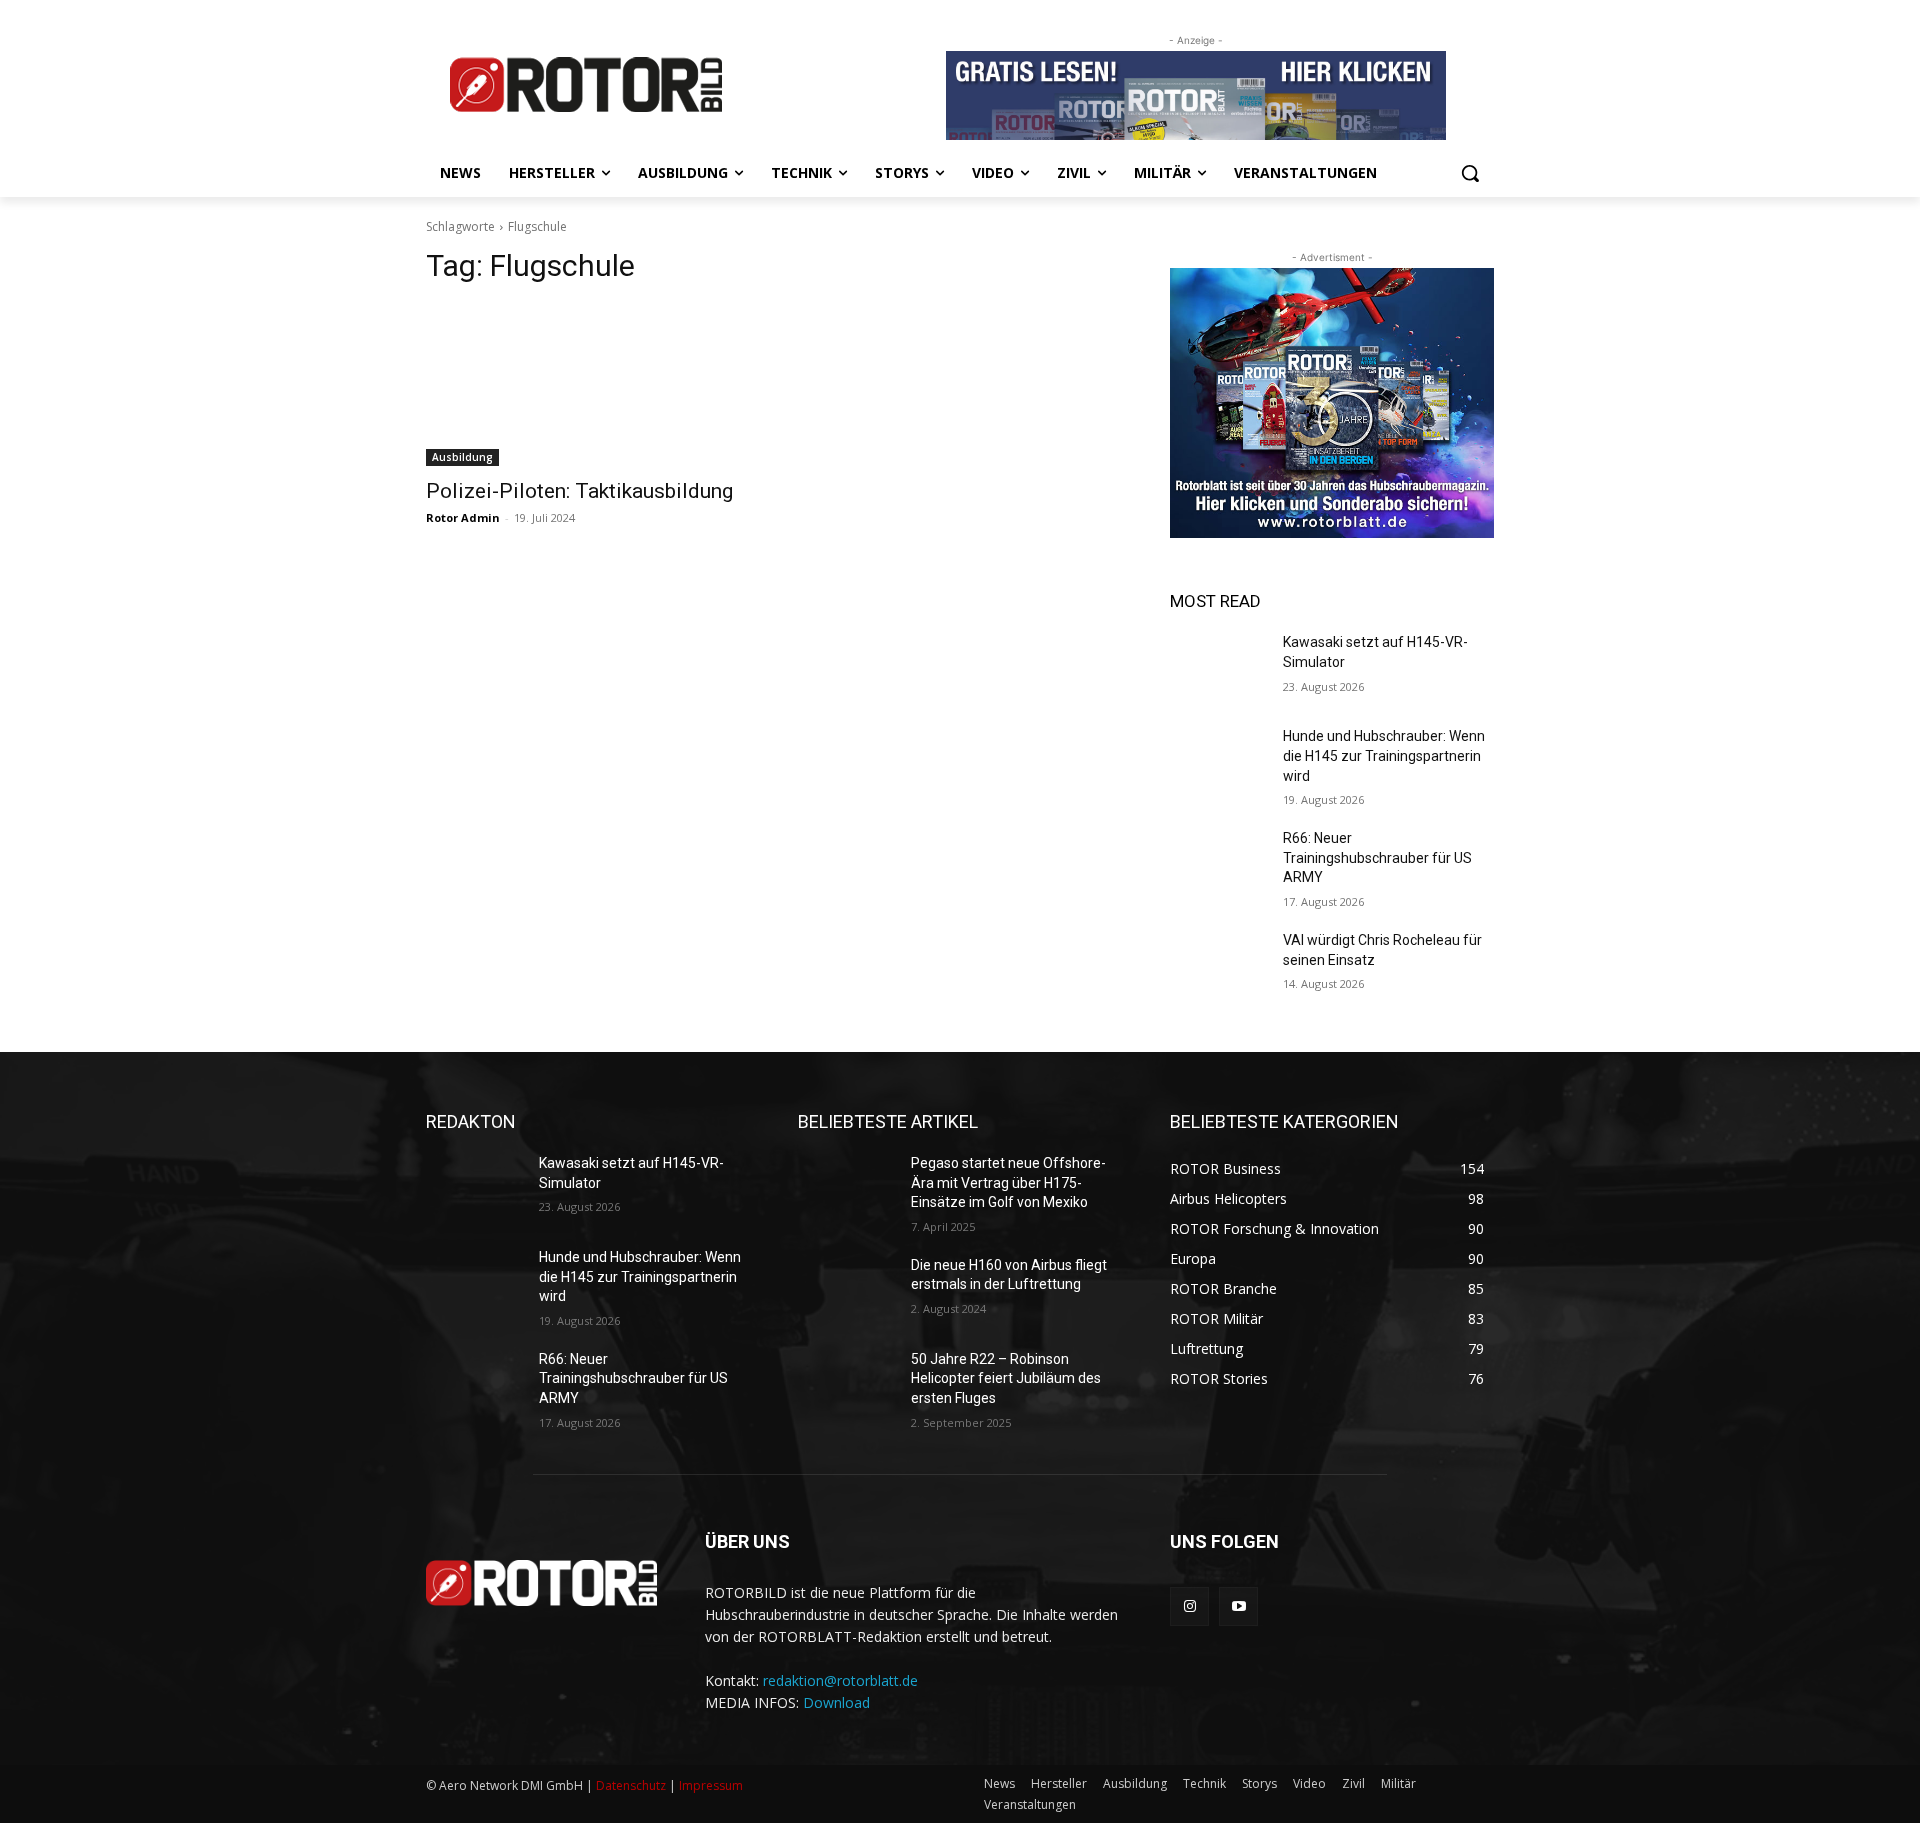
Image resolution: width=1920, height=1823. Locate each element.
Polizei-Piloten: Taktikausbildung (579, 491)
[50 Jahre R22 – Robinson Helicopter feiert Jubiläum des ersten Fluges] (846, 1384)
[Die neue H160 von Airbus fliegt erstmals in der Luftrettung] (846, 1290)
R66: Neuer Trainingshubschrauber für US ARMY (1377, 857)
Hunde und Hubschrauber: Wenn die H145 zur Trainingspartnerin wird (1384, 755)
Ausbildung (462, 457)
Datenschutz (631, 1785)
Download (836, 1702)
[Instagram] (1189, 1606)
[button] (1470, 173)
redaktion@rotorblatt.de (840, 1680)
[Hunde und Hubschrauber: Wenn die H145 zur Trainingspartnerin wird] (1218, 761)
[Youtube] (1238, 1606)
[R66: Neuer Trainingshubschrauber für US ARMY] (1218, 863)
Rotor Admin (463, 517)
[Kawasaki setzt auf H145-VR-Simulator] (1218, 667)
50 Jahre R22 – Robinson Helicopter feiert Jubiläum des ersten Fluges (1006, 1378)
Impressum (711, 1785)
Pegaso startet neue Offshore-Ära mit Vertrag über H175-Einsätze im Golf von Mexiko (1008, 1182)
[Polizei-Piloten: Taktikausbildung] (588, 385)
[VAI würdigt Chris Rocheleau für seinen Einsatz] (1218, 965)
